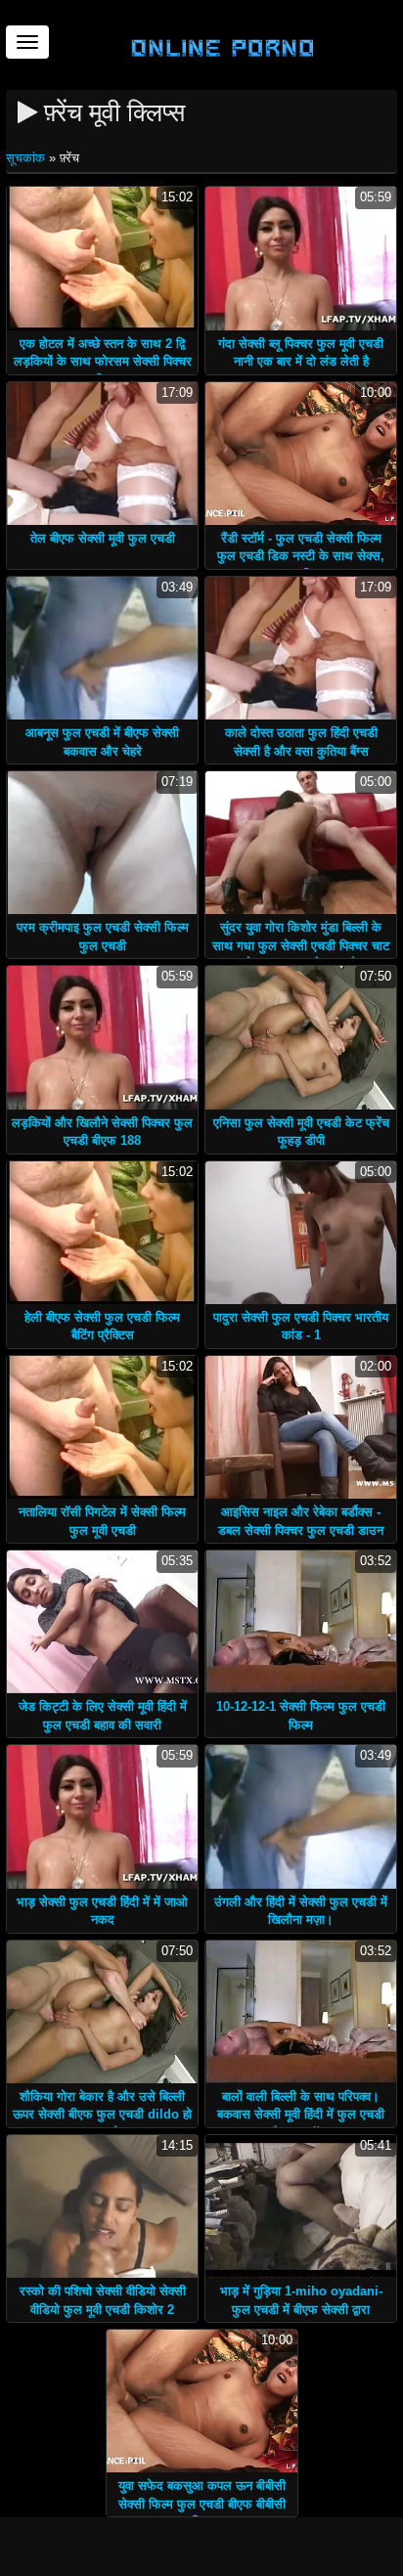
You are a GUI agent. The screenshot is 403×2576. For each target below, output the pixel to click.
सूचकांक (27, 158)
